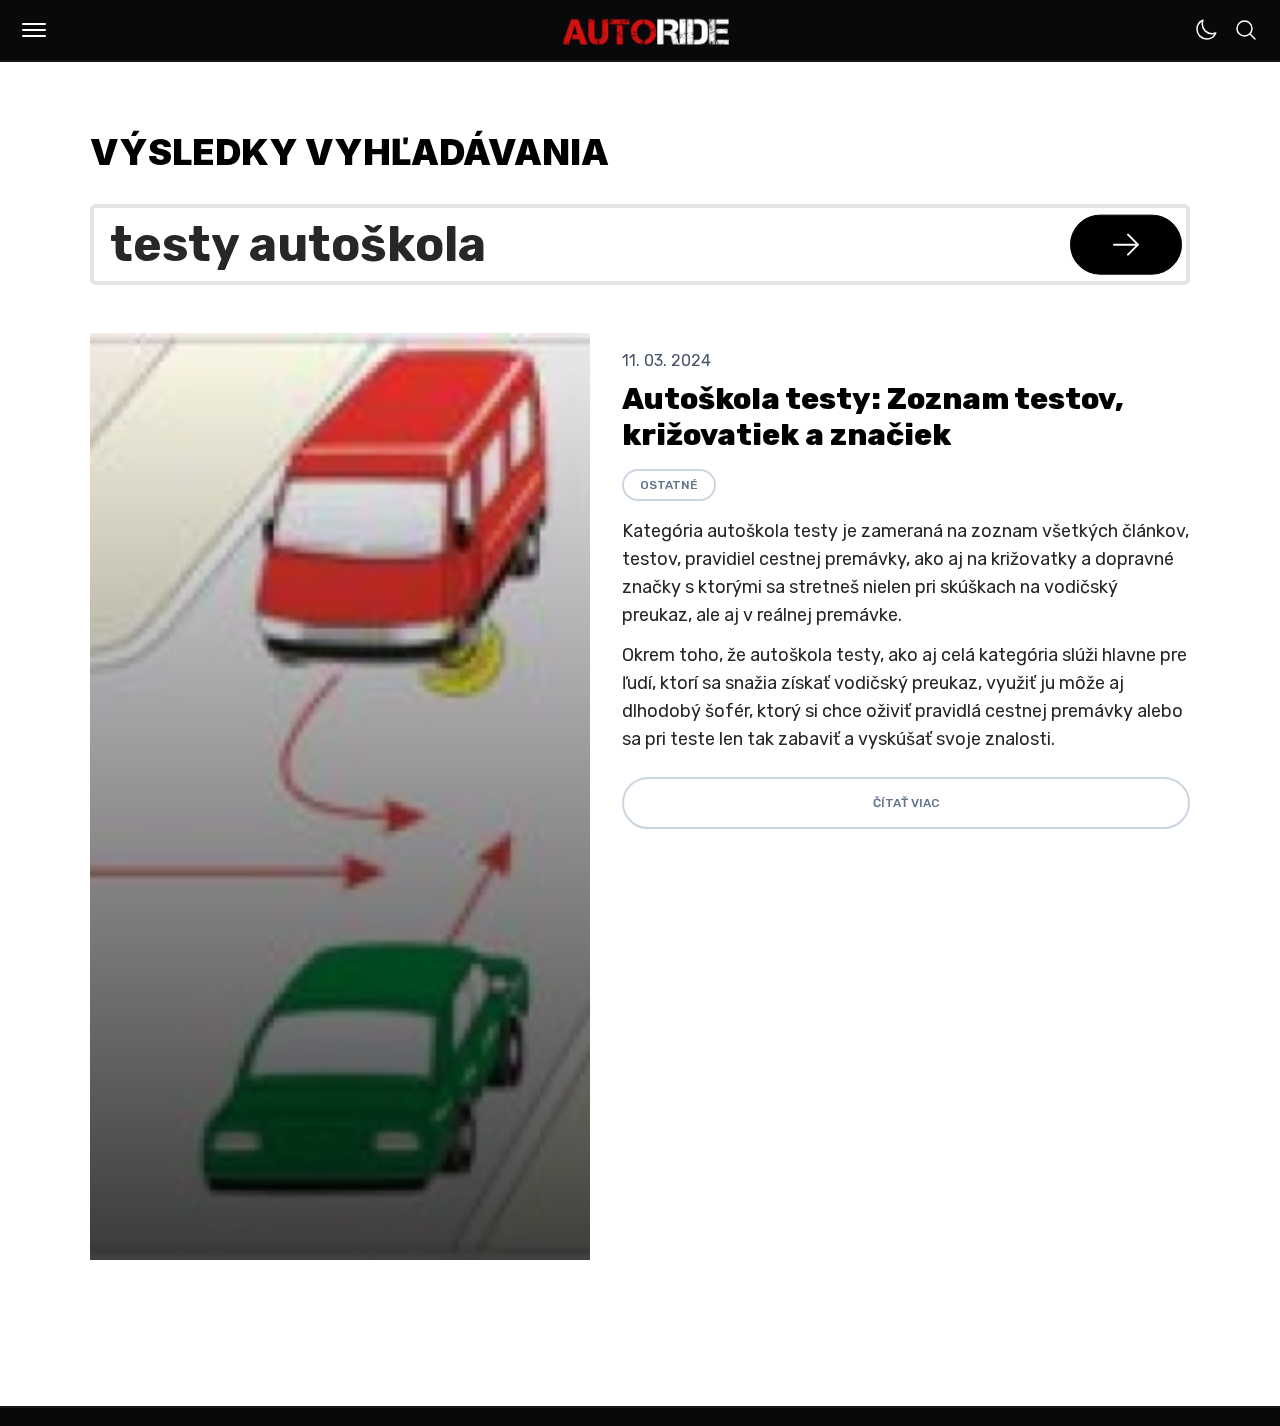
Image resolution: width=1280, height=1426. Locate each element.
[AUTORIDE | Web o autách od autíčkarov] (646, 32)
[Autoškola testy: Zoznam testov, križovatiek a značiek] (340, 796)
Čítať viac (906, 803)
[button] (34, 30)
